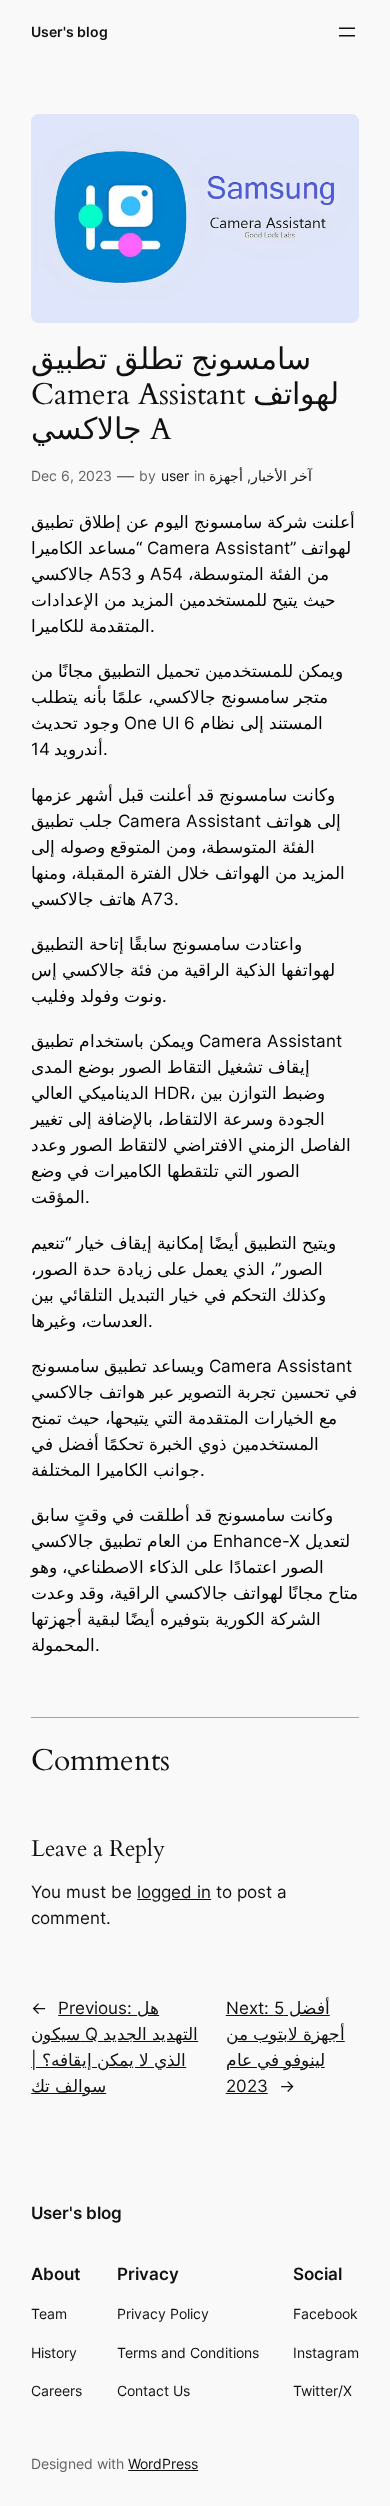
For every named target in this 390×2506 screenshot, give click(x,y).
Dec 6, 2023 (71, 475)
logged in (174, 1892)
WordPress (163, 2463)
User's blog (69, 31)
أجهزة (226, 475)
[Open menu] (347, 32)
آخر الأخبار (281, 475)
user (175, 475)
